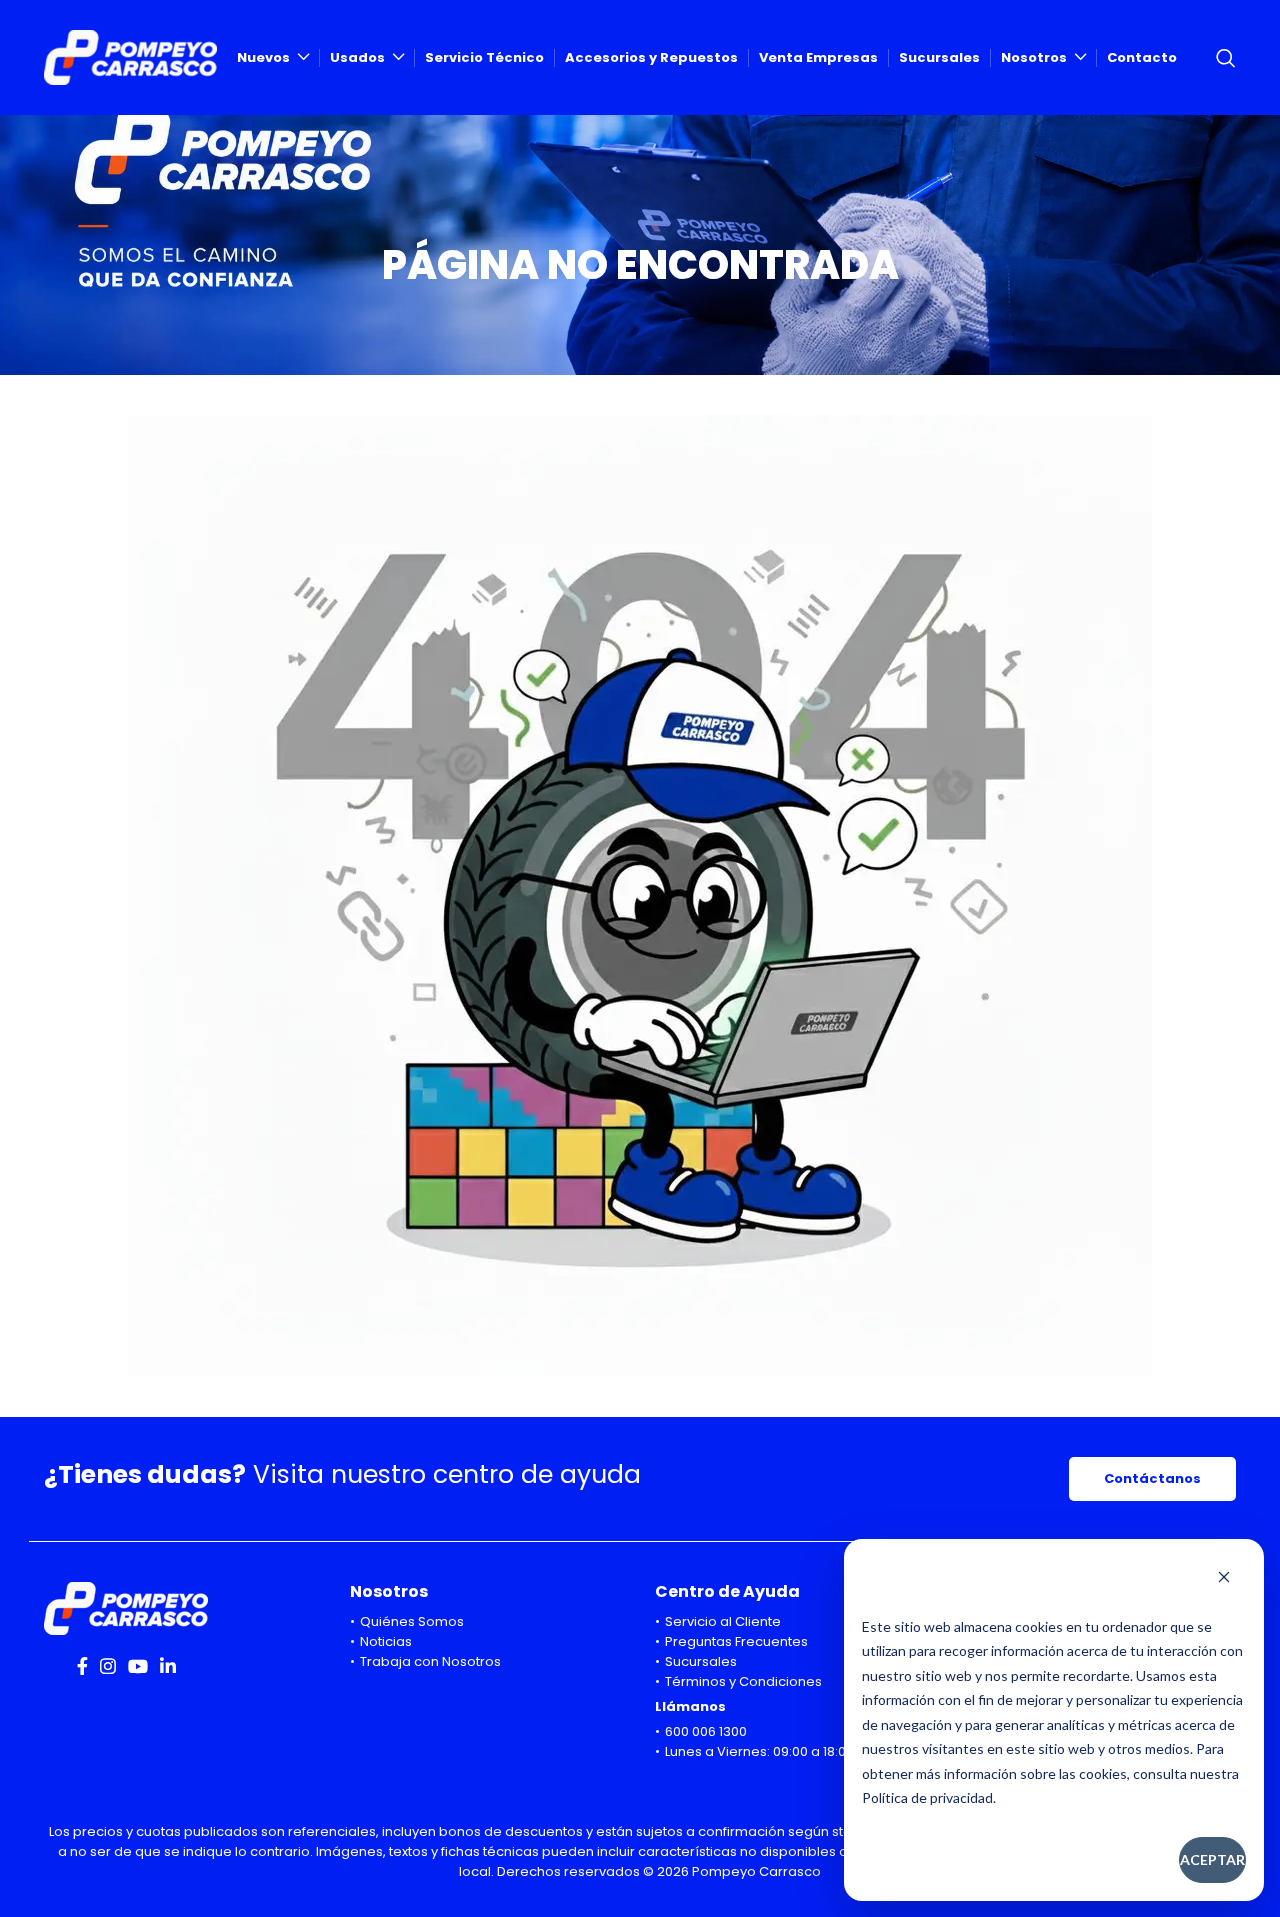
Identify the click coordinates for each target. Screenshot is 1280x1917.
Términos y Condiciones (743, 1681)
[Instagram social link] (108, 1666)
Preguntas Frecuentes (736, 1641)
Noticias (386, 1641)
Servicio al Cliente (723, 1621)
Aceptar (1212, 1859)
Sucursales (701, 1661)
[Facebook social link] (82, 1666)
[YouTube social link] (138, 1666)
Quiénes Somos (412, 1621)
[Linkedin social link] (168, 1666)
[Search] (1226, 58)
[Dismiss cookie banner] (1224, 1579)
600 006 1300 (706, 1731)
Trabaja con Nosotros (430, 1661)
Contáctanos (1152, 1478)
